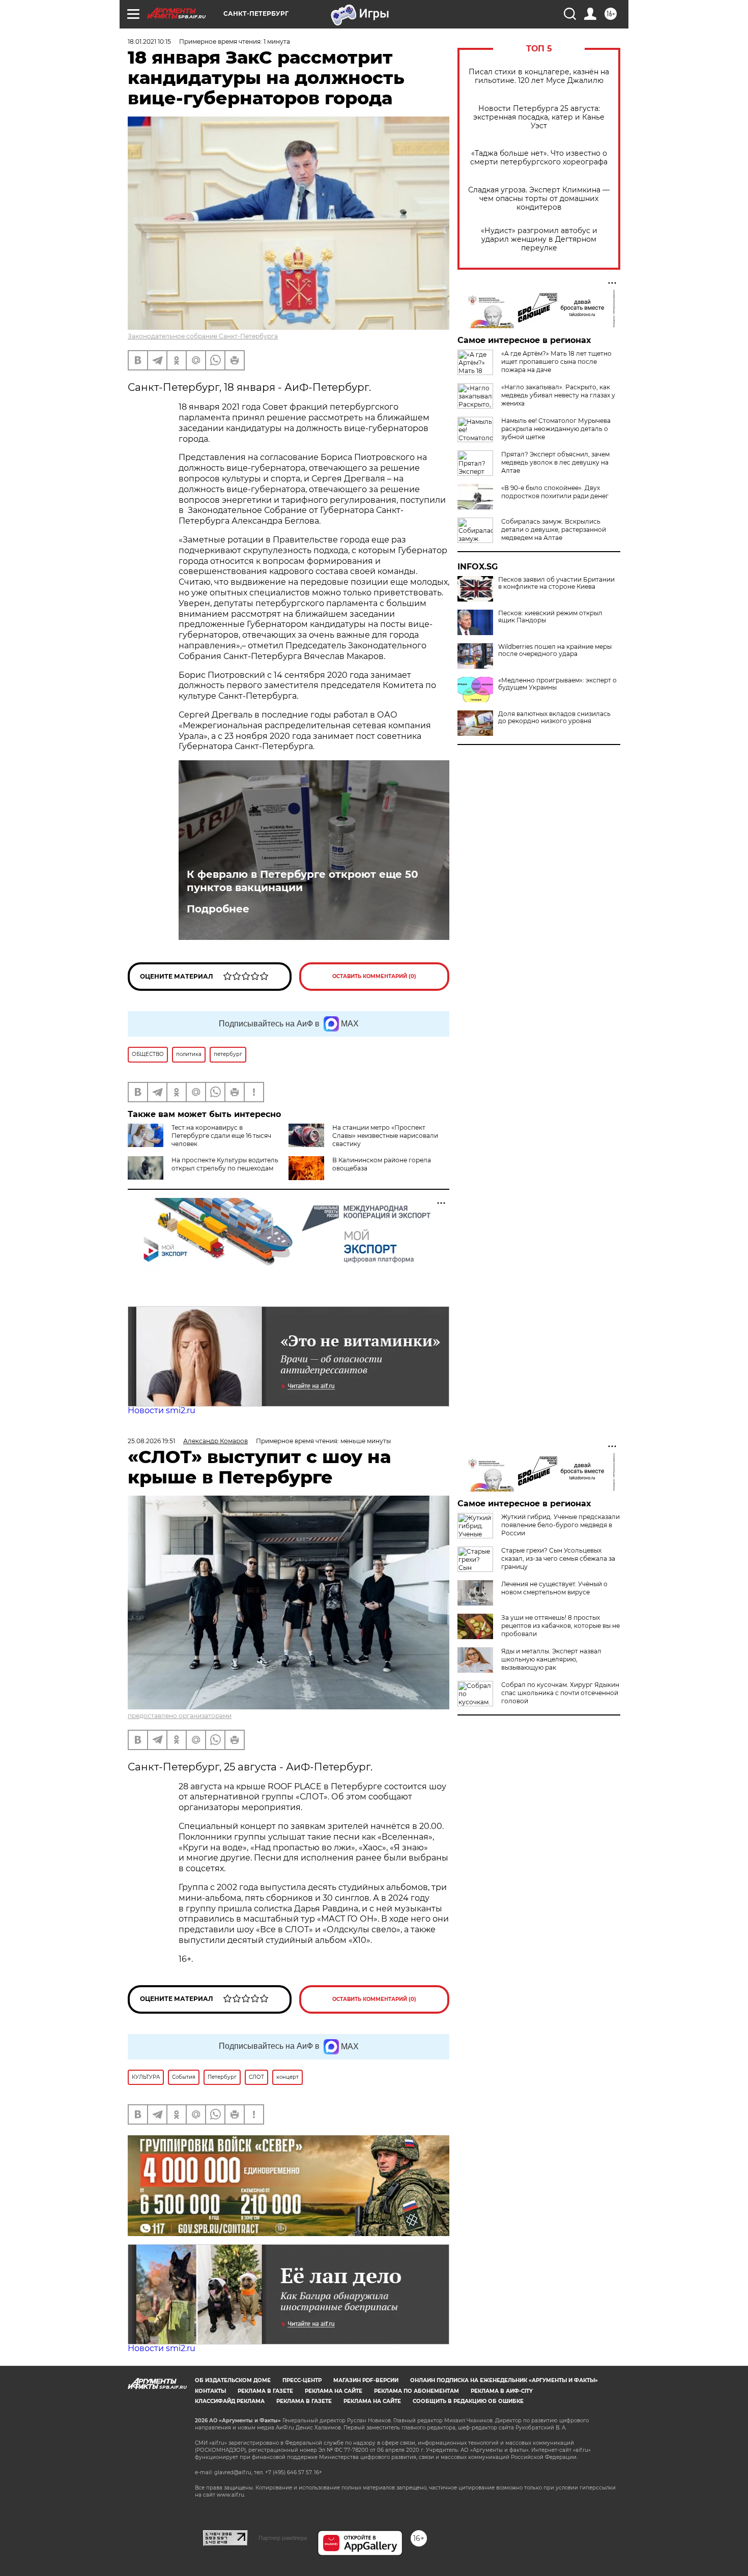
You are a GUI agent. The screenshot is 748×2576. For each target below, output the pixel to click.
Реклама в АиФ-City (502, 2391)
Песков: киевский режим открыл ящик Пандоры (550, 617)
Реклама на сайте (334, 2391)
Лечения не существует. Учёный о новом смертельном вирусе (554, 1588)
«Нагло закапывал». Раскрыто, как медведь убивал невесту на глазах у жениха (558, 395)
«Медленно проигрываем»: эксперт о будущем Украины (557, 684)
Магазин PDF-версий (366, 2380)
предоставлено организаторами (180, 1716)
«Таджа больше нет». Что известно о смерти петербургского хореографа (539, 158)
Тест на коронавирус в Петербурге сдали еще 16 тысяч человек (221, 1136)
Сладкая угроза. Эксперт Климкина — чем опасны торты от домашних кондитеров (539, 199)
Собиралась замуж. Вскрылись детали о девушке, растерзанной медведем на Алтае (554, 529)
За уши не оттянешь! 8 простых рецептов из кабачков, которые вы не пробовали (560, 1626)
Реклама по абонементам (416, 2391)
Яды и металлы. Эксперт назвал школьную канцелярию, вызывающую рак (551, 1659)
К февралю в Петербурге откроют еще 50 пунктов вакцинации (303, 881)
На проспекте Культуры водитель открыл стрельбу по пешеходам (225, 1164)
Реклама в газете (265, 2391)
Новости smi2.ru (162, 1410)
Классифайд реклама (230, 2401)
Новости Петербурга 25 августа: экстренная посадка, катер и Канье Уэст (539, 117)
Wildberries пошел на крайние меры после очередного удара (555, 650)
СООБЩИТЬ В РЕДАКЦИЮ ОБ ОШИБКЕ (468, 2401)
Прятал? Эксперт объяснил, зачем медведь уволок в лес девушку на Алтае (555, 462)
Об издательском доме (233, 2380)
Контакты (210, 2391)
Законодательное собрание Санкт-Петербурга (203, 336)
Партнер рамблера (283, 2538)
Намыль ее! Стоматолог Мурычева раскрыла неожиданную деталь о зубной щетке (556, 429)
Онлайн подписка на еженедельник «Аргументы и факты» (504, 2380)
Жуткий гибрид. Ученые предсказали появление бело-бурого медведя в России (560, 1525)
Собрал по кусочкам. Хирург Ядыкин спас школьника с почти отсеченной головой (560, 1693)
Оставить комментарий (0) (374, 976)
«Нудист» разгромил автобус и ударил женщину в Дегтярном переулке (539, 239)
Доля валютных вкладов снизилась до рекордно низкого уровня (554, 718)
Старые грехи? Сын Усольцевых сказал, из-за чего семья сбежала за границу (558, 1558)
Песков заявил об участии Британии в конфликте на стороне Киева (556, 583)
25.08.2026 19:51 (151, 1441)
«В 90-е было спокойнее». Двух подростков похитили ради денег (555, 492)
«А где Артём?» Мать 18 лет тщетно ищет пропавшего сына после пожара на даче (556, 362)
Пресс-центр (302, 2380)
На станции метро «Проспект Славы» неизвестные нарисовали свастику (385, 1136)
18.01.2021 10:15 (149, 41)
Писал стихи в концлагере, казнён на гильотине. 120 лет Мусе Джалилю (539, 76)
